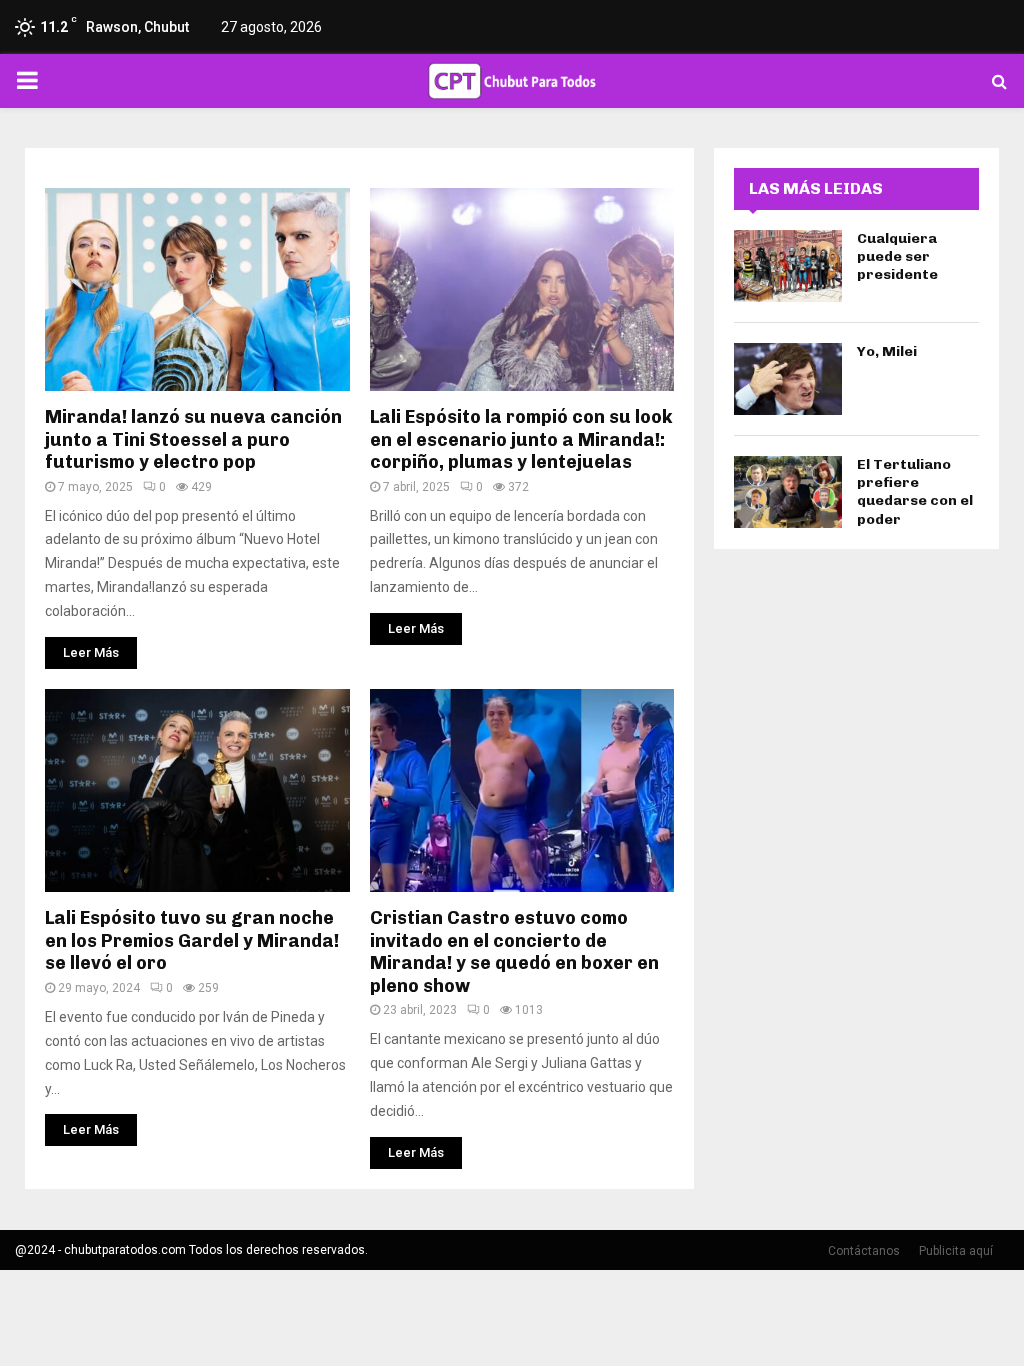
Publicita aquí (956, 1251)
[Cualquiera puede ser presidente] (788, 266)
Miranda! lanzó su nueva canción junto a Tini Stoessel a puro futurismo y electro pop (193, 439)
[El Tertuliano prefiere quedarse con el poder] (788, 492)
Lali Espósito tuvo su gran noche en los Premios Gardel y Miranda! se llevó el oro (192, 940)
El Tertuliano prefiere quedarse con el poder (915, 492)
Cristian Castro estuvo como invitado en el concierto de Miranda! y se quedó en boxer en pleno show (514, 952)
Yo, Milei (887, 351)
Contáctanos (864, 1251)
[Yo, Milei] (788, 379)
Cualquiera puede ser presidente (897, 256)
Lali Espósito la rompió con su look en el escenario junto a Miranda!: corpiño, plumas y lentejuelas (521, 439)
